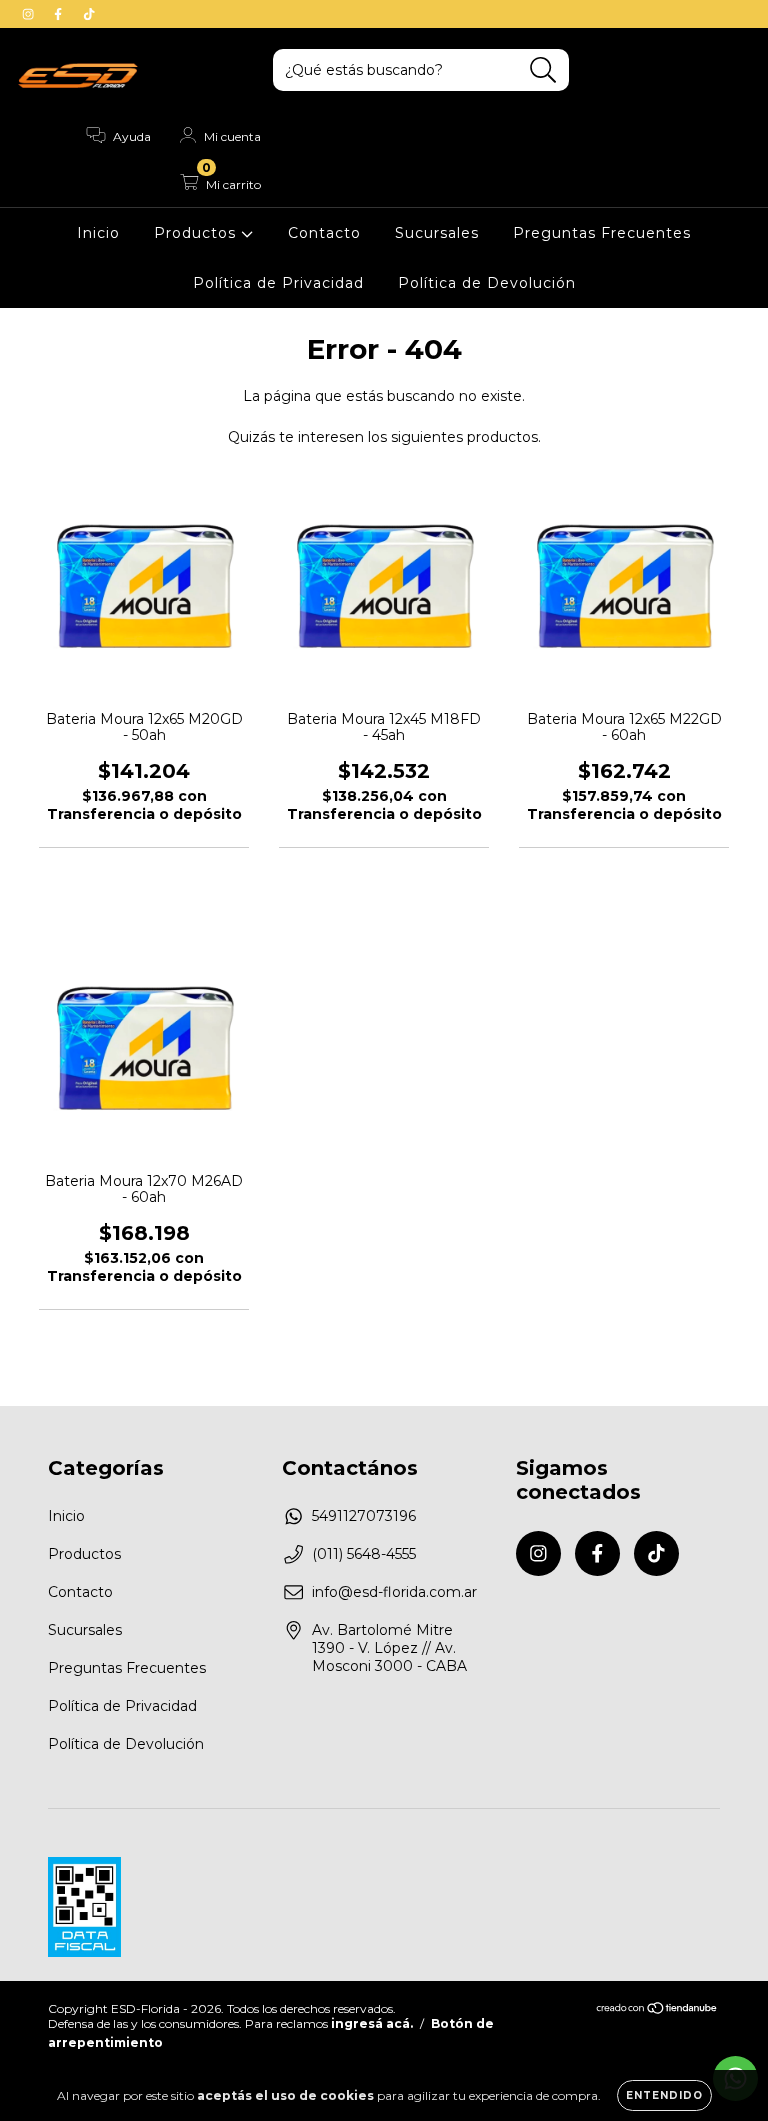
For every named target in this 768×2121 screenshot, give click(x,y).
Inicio (98, 233)
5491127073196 (364, 1516)
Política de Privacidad (278, 283)
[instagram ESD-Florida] (30, 14)
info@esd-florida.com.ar (394, 1592)
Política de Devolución (487, 283)
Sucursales (437, 233)
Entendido (664, 2095)
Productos (197, 233)
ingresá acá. (372, 2023)
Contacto (324, 233)
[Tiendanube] (657, 2010)
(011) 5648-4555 (364, 1554)
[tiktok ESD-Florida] (89, 14)
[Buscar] (543, 70)
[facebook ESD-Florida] (60, 14)
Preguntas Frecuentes (602, 233)
